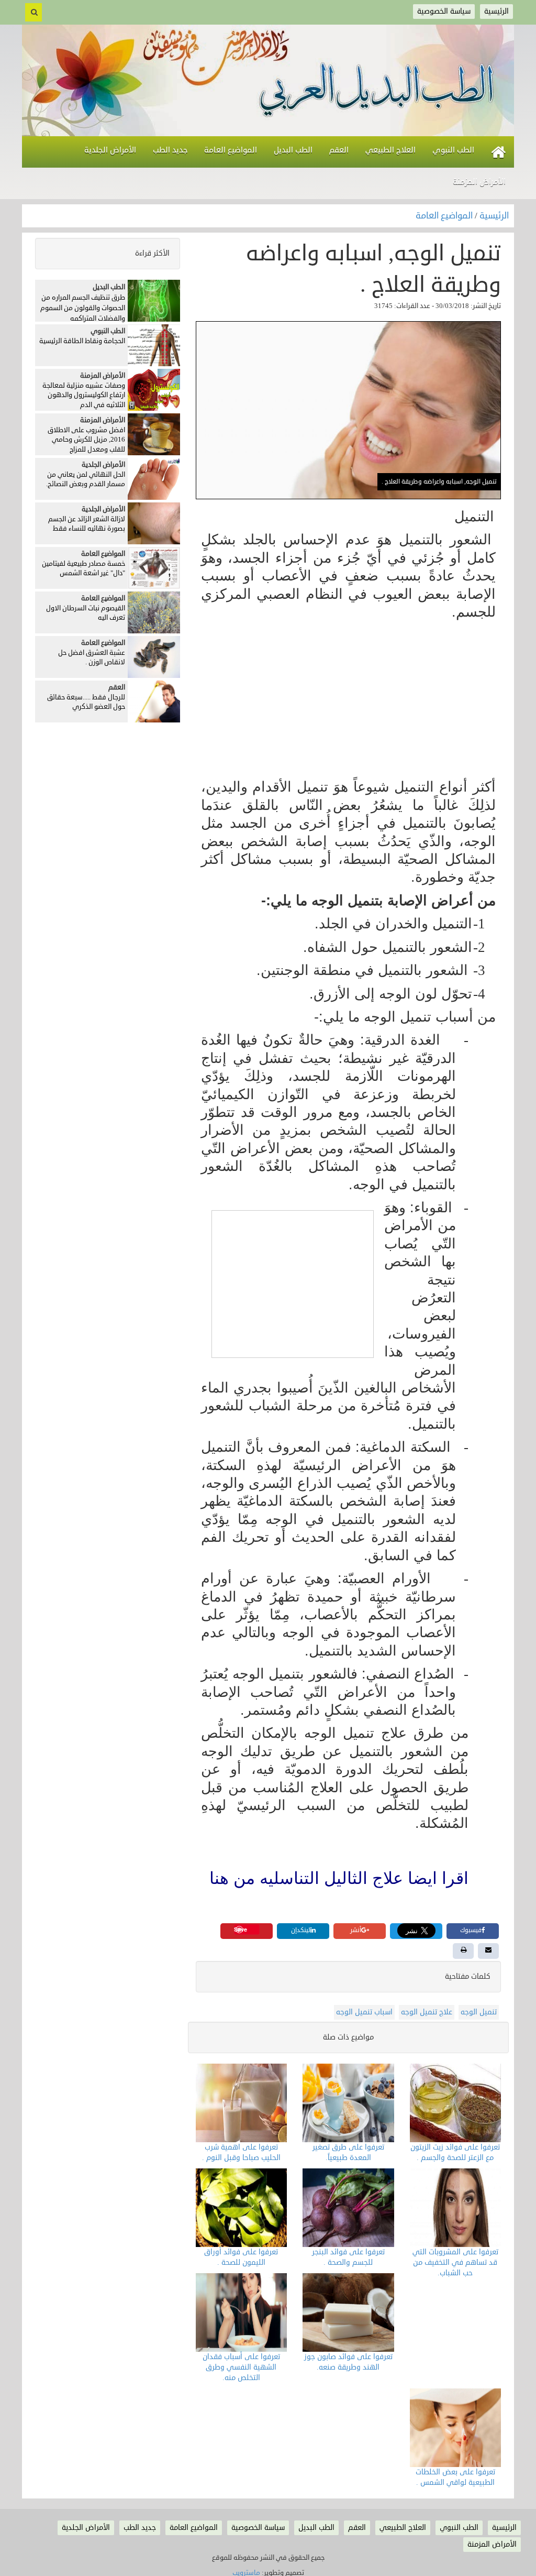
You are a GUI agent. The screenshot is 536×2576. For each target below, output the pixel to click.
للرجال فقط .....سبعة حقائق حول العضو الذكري (86, 702)
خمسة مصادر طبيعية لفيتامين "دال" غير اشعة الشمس (83, 569)
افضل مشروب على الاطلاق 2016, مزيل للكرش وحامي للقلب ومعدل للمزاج (86, 440)
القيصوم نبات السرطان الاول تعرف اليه (86, 613)
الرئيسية (494, 216)
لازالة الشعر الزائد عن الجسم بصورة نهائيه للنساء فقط (87, 524)
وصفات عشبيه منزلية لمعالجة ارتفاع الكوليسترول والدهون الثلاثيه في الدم (84, 395)
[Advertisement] (348, 700)
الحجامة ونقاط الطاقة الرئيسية (82, 341)
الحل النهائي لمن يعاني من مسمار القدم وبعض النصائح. (86, 480)
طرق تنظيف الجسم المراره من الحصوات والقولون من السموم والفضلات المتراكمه (83, 308)
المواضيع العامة (445, 216)
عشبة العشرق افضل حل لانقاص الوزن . (92, 658)
